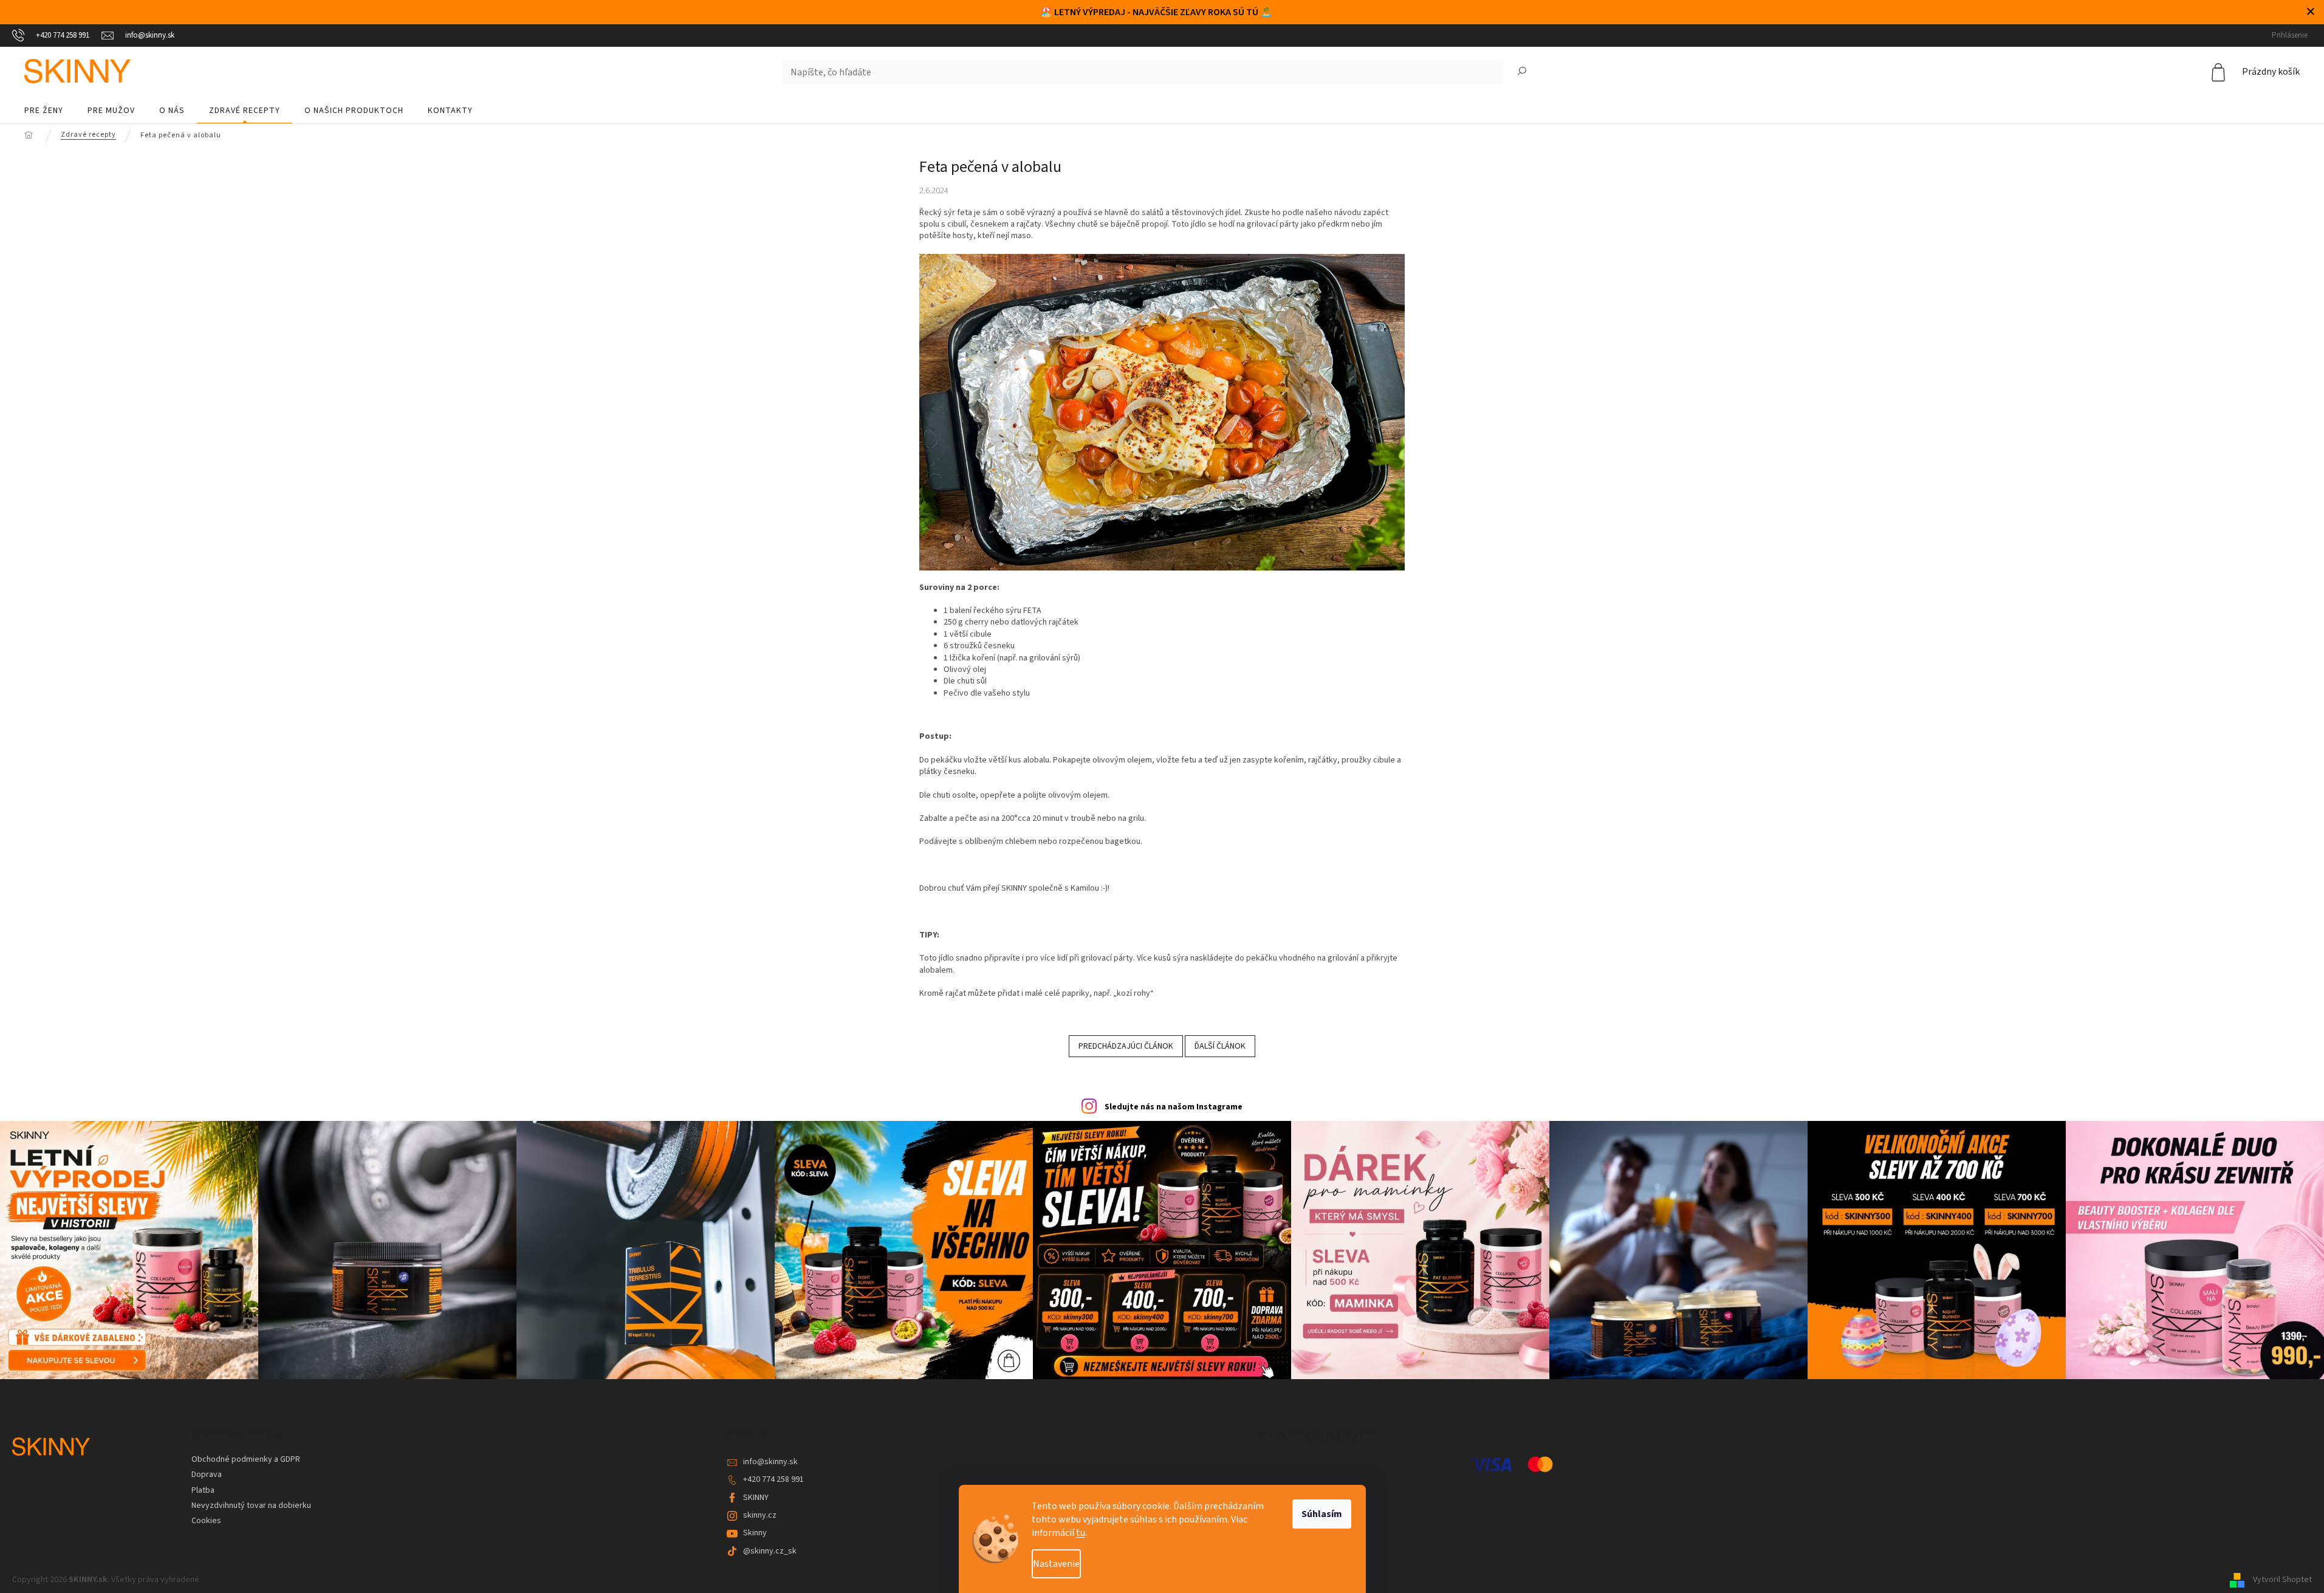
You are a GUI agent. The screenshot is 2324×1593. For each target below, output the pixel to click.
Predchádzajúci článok (1126, 1046)
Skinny (755, 1533)
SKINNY (756, 1498)
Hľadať (1522, 72)
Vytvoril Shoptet (2282, 1580)
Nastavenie (1056, 1564)
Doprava (207, 1475)
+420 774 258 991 (773, 1479)
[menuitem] (44, 111)
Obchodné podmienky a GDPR (246, 1459)
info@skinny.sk (770, 1462)
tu (1081, 1533)
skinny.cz (760, 1515)
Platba (203, 1490)
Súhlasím (1322, 1514)
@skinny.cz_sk (770, 1551)
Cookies (206, 1521)
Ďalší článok (1220, 1046)
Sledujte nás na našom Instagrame (1174, 1107)
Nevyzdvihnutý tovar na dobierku (251, 1506)
